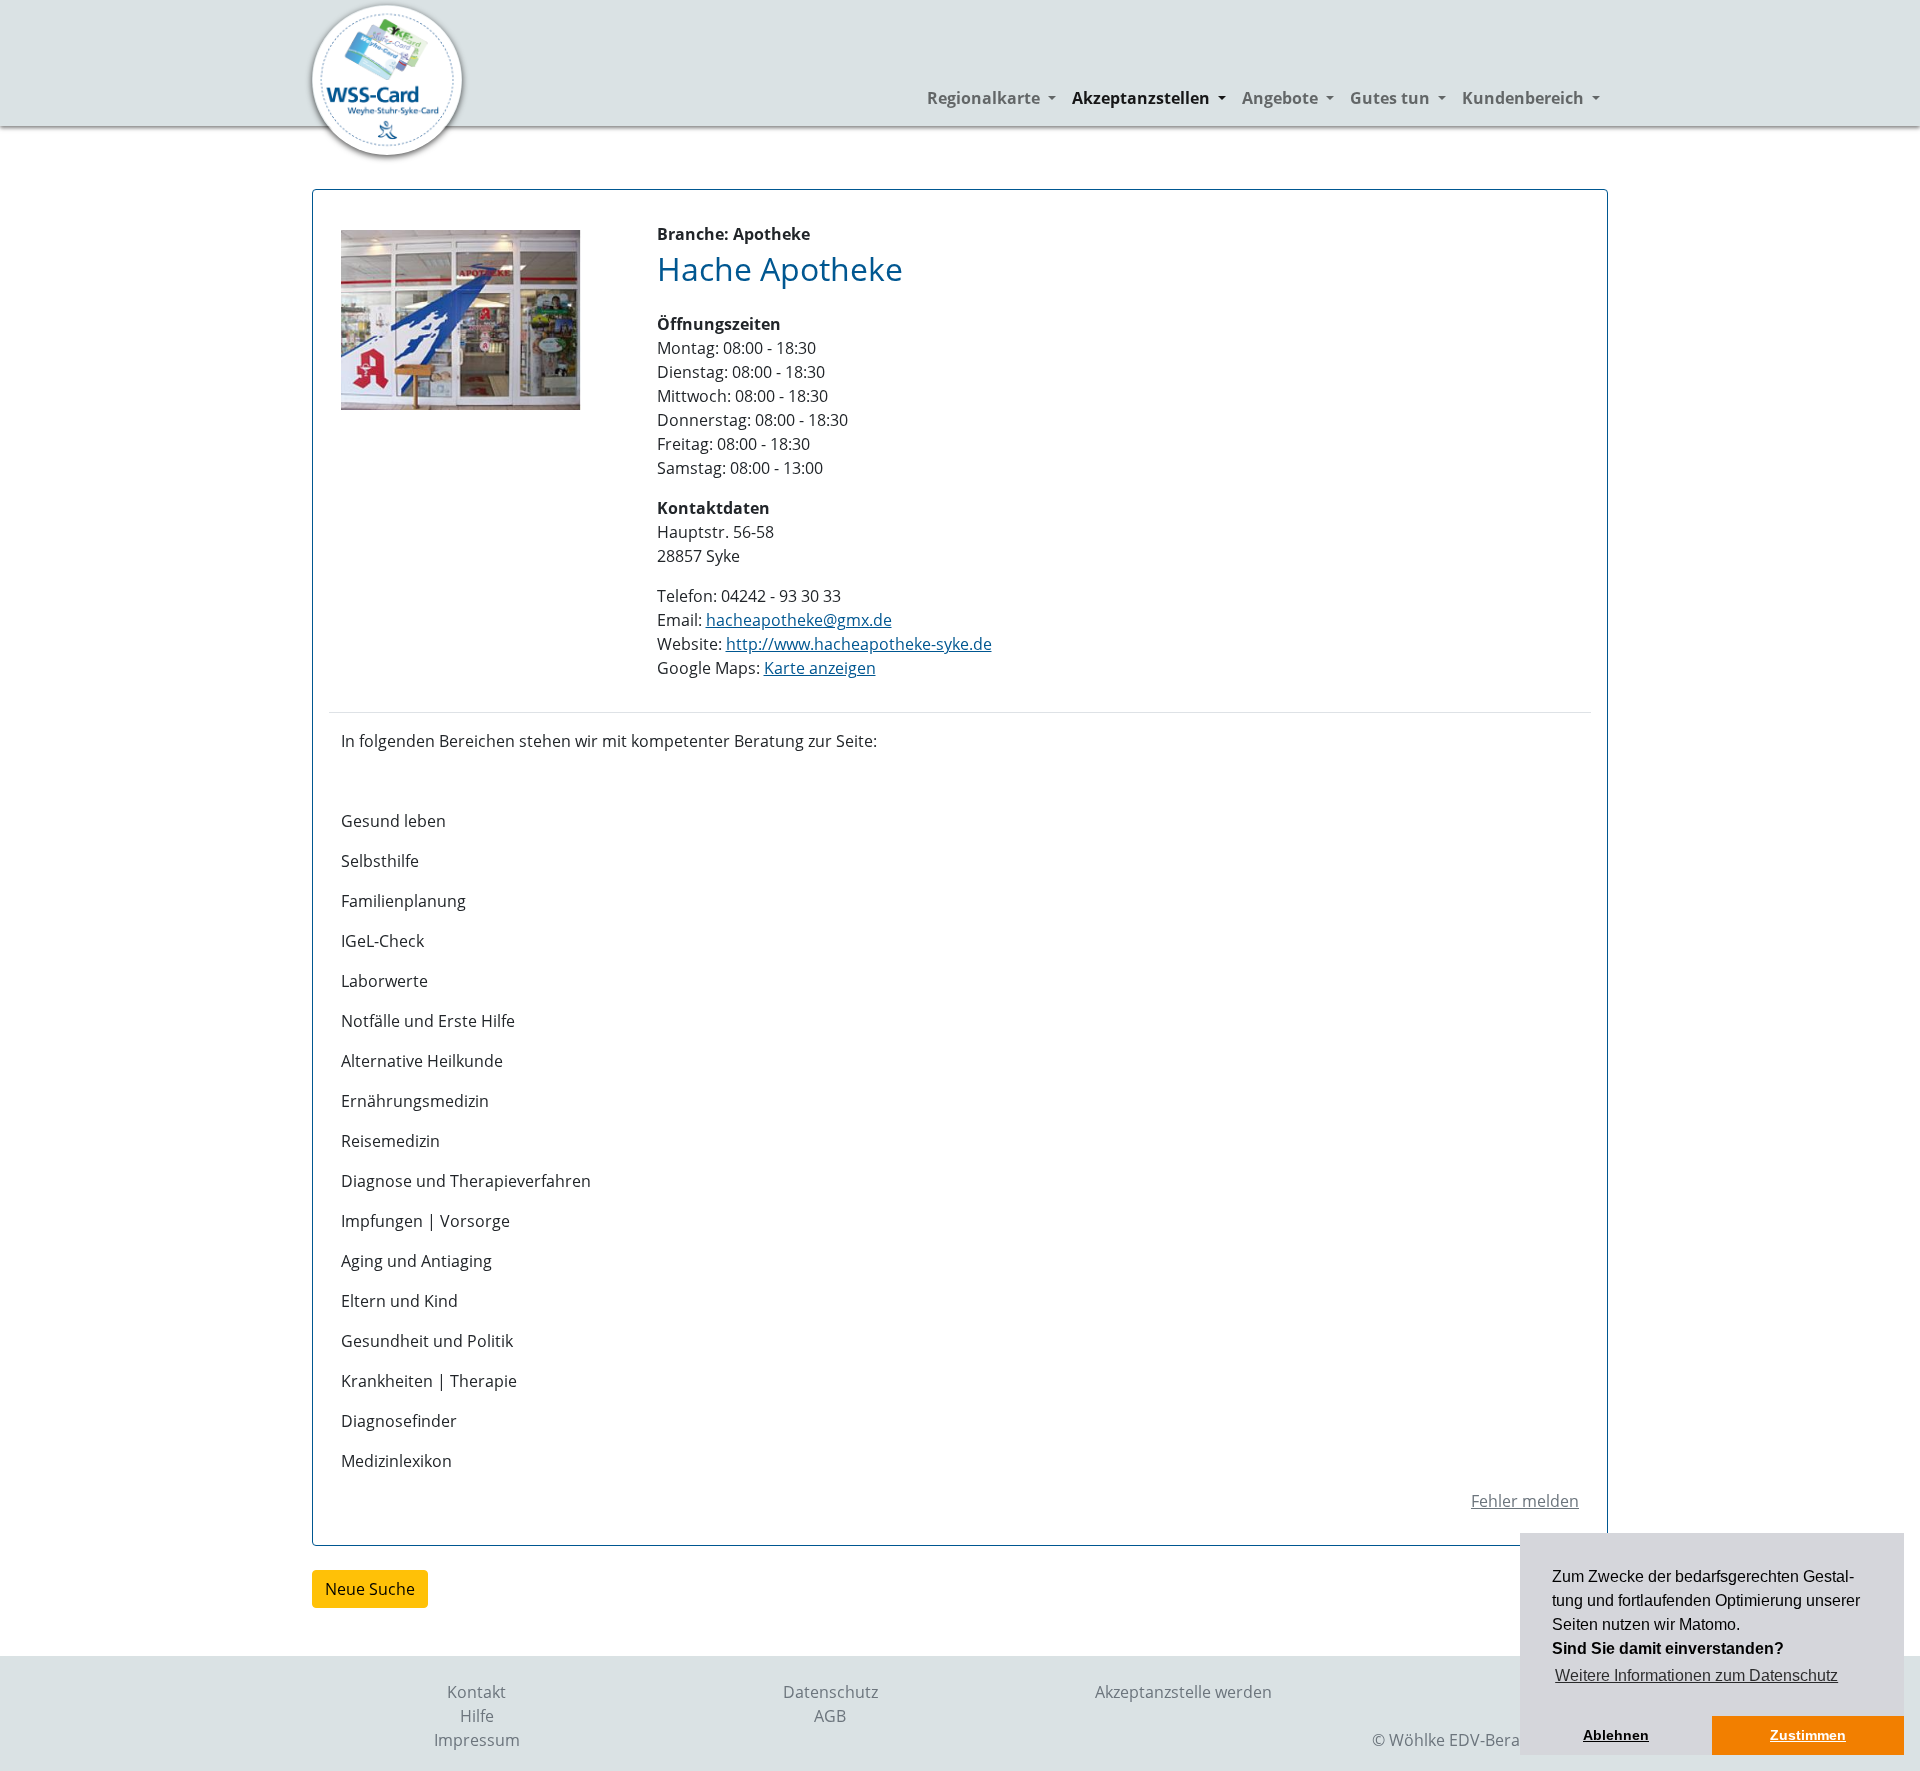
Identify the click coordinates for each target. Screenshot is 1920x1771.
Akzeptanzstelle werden (1183, 1692)
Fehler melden (1525, 1501)
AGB (830, 1716)
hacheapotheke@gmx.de (799, 620)
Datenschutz (830, 1692)
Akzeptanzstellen (1153, 97)
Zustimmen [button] (1808, 1735)
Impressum (477, 1740)
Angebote (1292, 97)
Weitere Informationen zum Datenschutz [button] (1696, 1675)
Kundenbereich (1535, 97)
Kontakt (476, 1692)
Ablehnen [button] (1616, 1735)
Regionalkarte (995, 97)
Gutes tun (1402, 97)
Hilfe (477, 1716)
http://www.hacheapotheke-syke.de (859, 644)
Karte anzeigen (820, 668)
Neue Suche (370, 1589)
